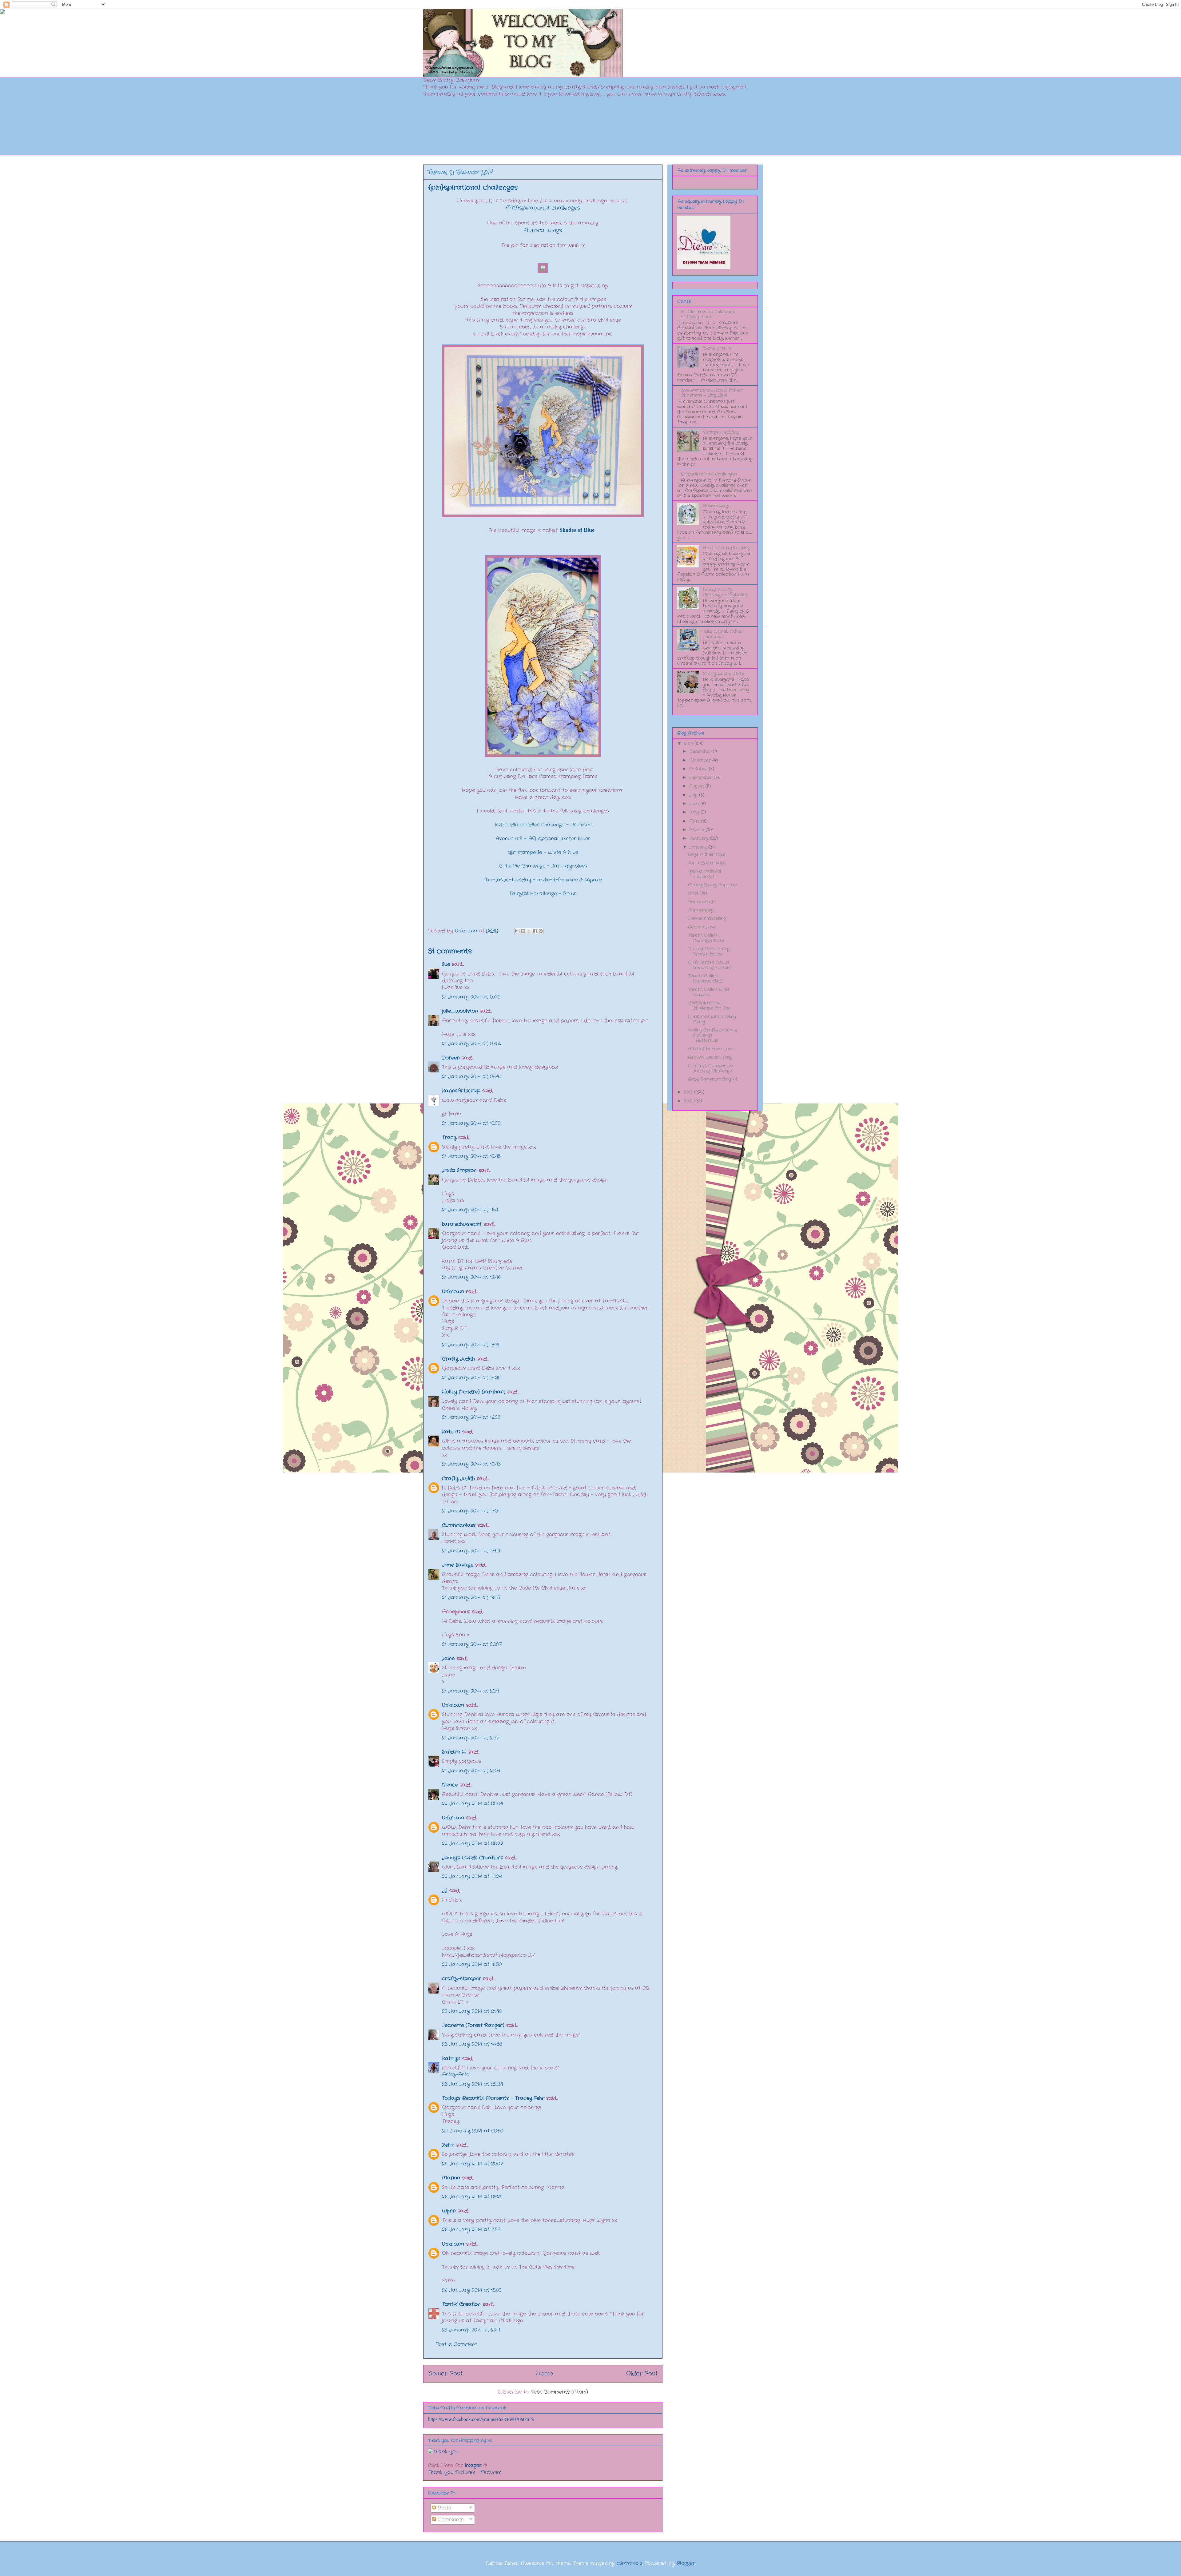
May (695, 812)
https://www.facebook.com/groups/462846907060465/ (481, 2419)
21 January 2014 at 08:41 (471, 1077)
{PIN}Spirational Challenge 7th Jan (709, 1006)
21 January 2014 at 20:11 (471, 1691)
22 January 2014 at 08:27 (472, 1844)
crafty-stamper (461, 1979)
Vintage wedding (721, 432)
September (702, 777)
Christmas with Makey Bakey (712, 1019)
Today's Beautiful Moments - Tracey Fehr (493, 2098)
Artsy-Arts (455, 2075)
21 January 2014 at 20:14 (471, 1738)
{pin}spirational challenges (709, 474)
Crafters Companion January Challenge (710, 1068)
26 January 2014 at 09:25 (472, 2197)
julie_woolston (460, 1011)
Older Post (642, 2374)
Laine (448, 1658)
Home (545, 2374)
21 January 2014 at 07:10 (471, 997)
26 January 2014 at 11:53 (471, 2230)
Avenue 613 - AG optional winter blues (543, 839)
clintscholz (629, 2563)
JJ (445, 1891)
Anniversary (716, 506)
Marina (451, 2178)
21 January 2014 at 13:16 (471, 1345)
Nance (450, 1785)
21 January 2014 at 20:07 (472, 1644)
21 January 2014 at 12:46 (471, 1277)
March (697, 830)
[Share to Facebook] (535, 931)
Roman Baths (702, 902)
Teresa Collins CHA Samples (709, 992)
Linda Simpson (459, 1170)
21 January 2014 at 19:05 (471, 1598)
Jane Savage (458, 1565)
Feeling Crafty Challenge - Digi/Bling (725, 592)
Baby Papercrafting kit (713, 1079)
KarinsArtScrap (461, 1091)
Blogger (686, 2563)
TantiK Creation (461, 2304)
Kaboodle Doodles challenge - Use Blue (543, 825)
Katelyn (451, 2059)
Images (473, 2465)
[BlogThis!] (523, 931)
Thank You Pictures (451, 2472)
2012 (689, 1101)
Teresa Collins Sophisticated (705, 978)
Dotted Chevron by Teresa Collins (709, 951)
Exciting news (717, 348)
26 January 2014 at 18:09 (472, 2290)
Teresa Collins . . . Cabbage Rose (706, 938)
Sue (446, 964)
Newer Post (445, 2374)
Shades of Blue (578, 530)
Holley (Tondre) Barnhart (473, 1392)
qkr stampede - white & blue (543, 852)
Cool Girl (698, 893)
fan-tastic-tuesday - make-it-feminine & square (543, 880)
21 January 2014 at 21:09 (471, 1771)
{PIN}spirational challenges (543, 208)
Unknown (453, 1292)
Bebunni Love (702, 927)
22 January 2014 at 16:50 (472, 1964)
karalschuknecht (462, 1224)
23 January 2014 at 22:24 (473, 2084)
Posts (443, 2508)
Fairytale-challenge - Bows (543, 894)
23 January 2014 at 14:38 (472, 2044)
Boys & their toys (706, 854)
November (701, 760)
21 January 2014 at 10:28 (471, 1123)
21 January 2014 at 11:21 (470, 1210)
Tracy (450, 1137)
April (695, 821)
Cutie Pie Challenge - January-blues (543, 866)
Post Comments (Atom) (560, 2392)
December (701, 751)
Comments (450, 2520)
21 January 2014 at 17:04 (471, 1511)
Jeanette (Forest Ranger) (474, 2025)
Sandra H (454, 1752)
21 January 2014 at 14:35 (471, 1378)
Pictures (491, 2472)
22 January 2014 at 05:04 (473, 1804)
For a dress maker (708, 863)
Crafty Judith (458, 1359)
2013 (689, 1092)
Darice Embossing (707, 918)
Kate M (451, 1432)
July (694, 795)
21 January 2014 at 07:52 (472, 1044)
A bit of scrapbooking (726, 548)
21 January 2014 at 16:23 (471, 1417)
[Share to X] (529, 931)
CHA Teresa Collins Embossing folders (710, 965)
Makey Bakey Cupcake (712, 885)
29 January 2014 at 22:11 (471, 2330)
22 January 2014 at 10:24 (472, 1876)
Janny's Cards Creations (473, 1858)
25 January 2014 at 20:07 (472, 2164)
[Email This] (517, 931)
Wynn (449, 2211)
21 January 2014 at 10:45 (471, 1156)
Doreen (451, 1058)
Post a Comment (456, 2344)
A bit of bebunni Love (711, 1049)
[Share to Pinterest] (541, 931)
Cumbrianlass (459, 1525)
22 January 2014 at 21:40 (472, 2011)
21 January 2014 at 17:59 (471, 1551)
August (697, 786)
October (699, 769)
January (699, 847)
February (700, 838)
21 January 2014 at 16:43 (471, 1464)
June (695, 804)
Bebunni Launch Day (710, 1057)
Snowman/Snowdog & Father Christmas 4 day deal (712, 393)
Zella (448, 2145)
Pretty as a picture (724, 674)
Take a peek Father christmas (723, 634)
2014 (689, 744)
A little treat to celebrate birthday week (708, 314)
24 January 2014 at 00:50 (473, 2131)
